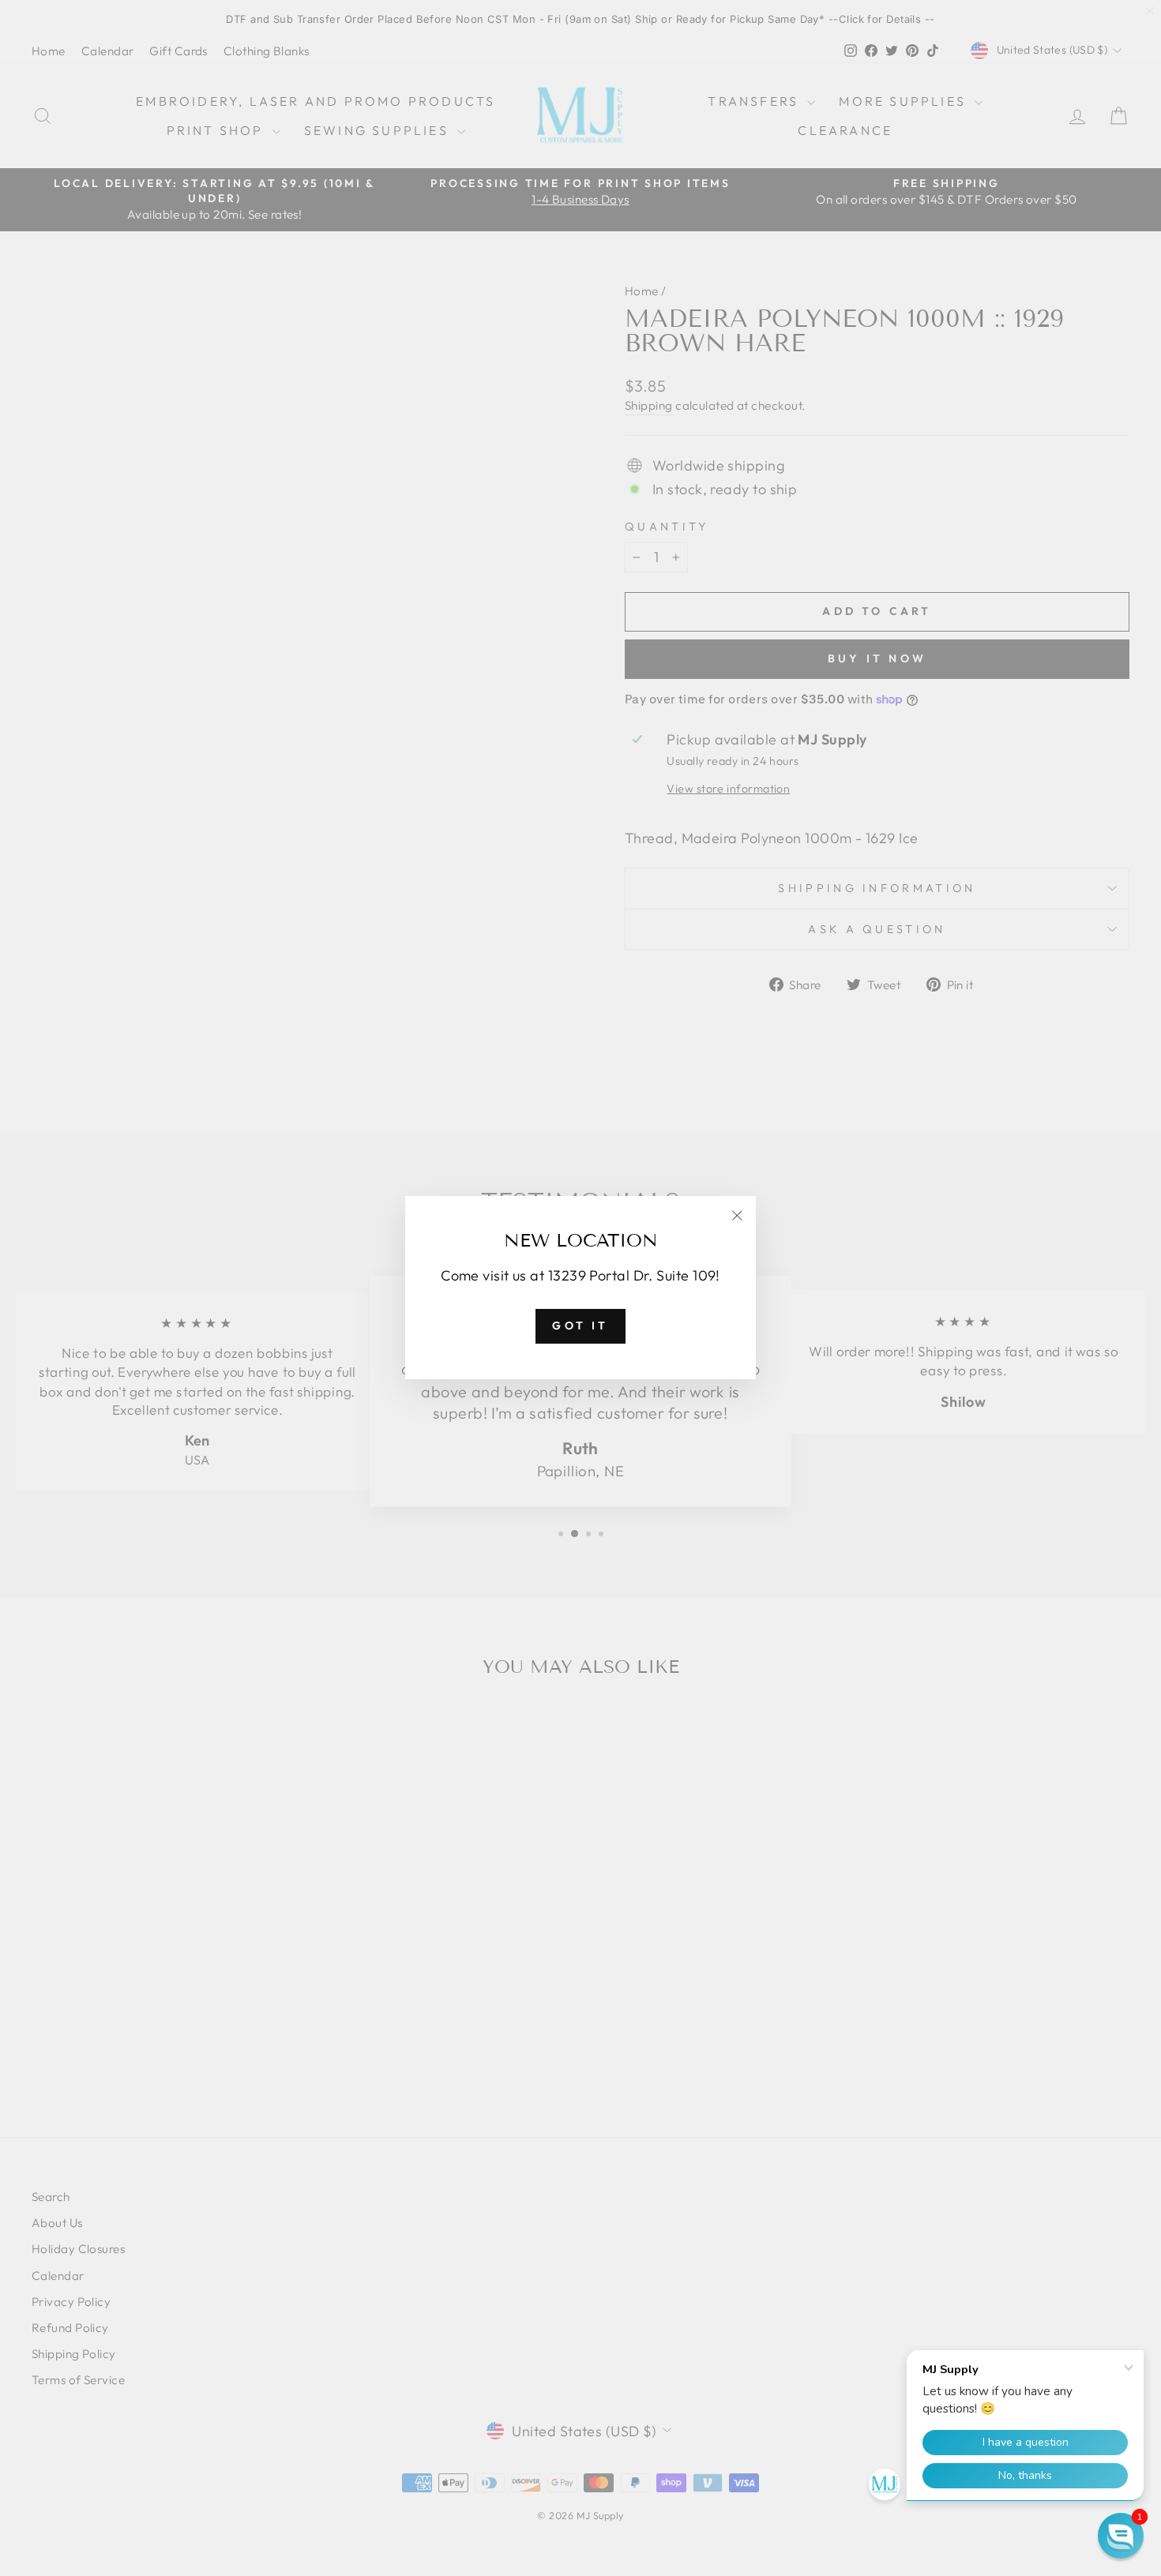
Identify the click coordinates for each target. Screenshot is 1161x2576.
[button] (1121, 2536)
